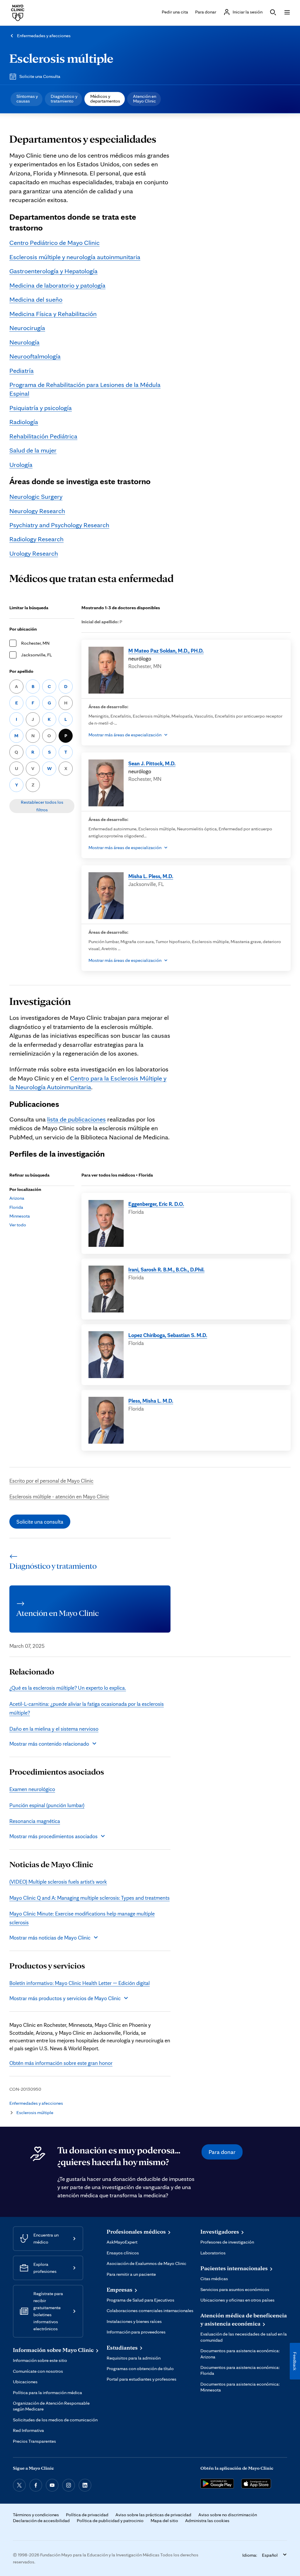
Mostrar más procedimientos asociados (53, 1836)
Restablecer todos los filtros (42, 806)
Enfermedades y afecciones (44, 36)
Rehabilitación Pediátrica (43, 436)
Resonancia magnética (35, 1821)
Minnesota (20, 1216)
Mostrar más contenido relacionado (49, 1744)
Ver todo (18, 1225)
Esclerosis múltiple (61, 58)
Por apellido (21, 671)
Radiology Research (36, 539)
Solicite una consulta (40, 1522)
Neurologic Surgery (36, 496)
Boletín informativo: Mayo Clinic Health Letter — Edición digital (80, 1983)
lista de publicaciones (76, 1119)
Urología (21, 464)
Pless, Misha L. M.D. (151, 1401)
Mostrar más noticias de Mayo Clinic (50, 1937)
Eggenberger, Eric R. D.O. (156, 1204)
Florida (16, 1207)
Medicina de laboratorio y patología (57, 285)
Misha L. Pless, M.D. (151, 876)
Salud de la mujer (33, 450)
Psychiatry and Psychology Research (59, 525)
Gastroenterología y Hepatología (53, 271)
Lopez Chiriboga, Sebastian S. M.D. (168, 1335)
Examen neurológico (32, 1789)
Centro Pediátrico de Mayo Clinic (54, 242)
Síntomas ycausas (27, 99)
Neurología (24, 342)
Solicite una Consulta (40, 76)
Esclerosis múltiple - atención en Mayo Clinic (59, 1496)
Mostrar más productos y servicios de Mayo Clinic (65, 1998)
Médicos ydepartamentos (105, 99)
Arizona (17, 1198)
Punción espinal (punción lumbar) (47, 1805)
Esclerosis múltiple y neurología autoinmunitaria (75, 257)
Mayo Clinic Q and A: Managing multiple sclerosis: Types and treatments (90, 1898)
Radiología (24, 422)
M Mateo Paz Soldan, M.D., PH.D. (166, 651)
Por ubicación (23, 629)
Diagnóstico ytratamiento (64, 99)
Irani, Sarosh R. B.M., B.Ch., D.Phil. (166, 1269)
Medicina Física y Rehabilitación (53, 314)
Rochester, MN (35, 643)
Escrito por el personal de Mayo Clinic (51, 1481)
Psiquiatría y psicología (41, 408)
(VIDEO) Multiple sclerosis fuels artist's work (58, 1882)
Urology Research (34, 553)
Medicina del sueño (36, 299)
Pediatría (22, 370)
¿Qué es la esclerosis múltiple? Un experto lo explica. (68, 1688)
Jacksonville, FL (36, 655)
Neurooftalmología (35, 356)
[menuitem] (27, 99)
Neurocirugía (27, 328)
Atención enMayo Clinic (145, 99)
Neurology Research (37, 511)
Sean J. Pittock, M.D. (152, 763)
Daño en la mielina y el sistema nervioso (54, 1729)
